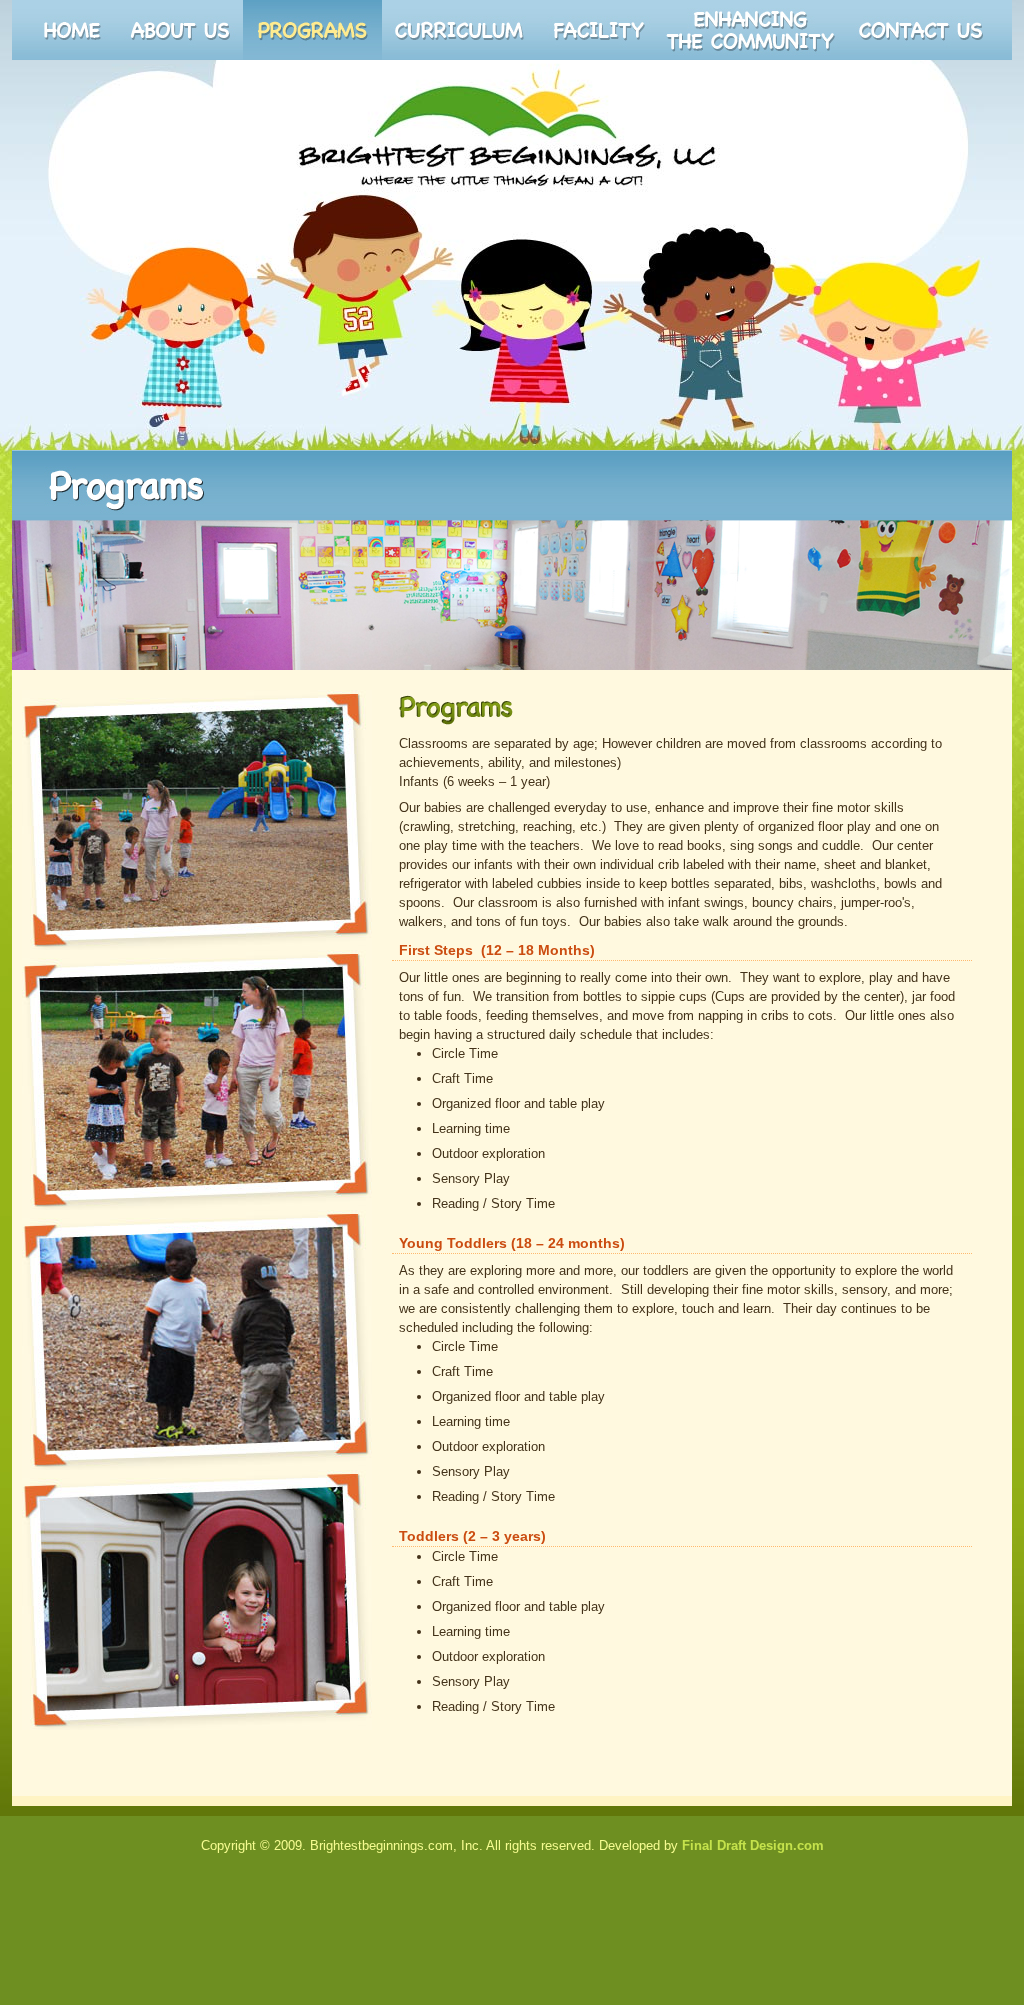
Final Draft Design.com (753, 1845)
